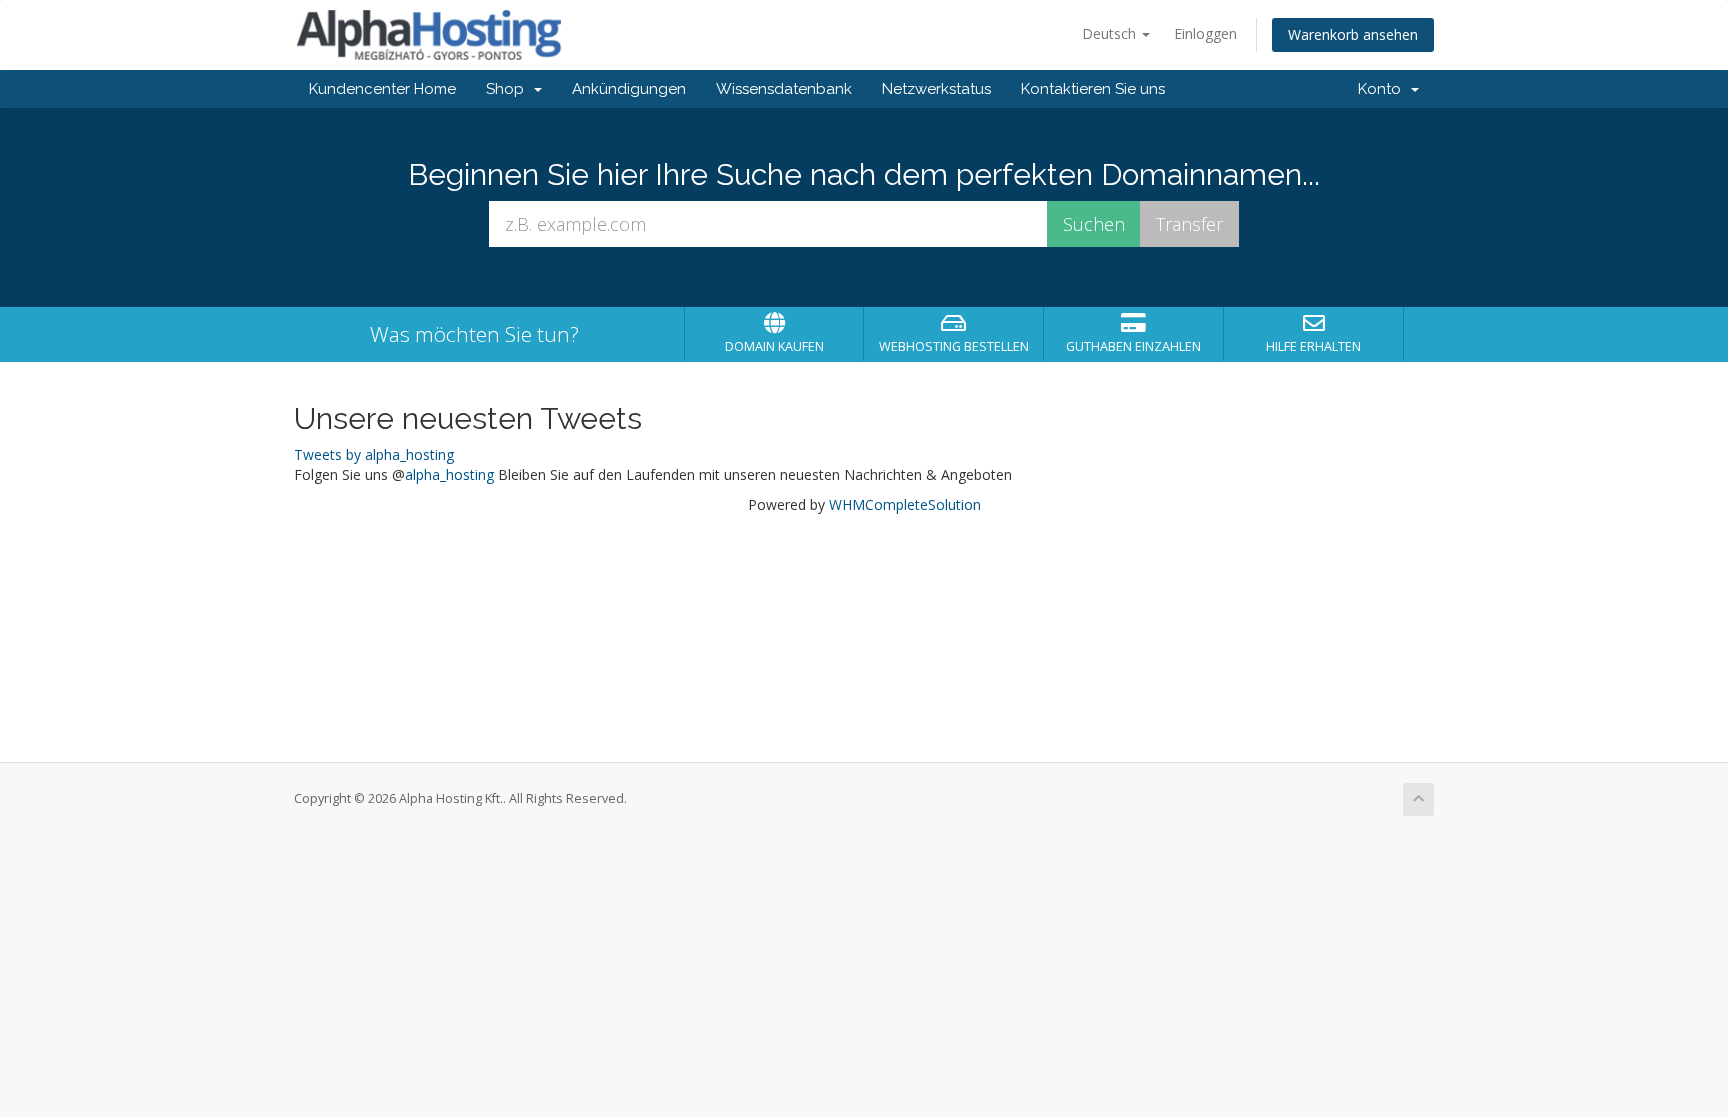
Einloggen (1205, 33)
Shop (509, 89)
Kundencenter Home (382, 89)
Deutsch (1111, 33)
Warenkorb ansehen (1353, 34)
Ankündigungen (629, 89)
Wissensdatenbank (784, 89)
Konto (1383, 89)
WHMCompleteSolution (905, 504)
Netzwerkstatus (936, 89)
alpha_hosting (449, 474)
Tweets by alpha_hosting (374, 454)
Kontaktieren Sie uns (1093, 89)
